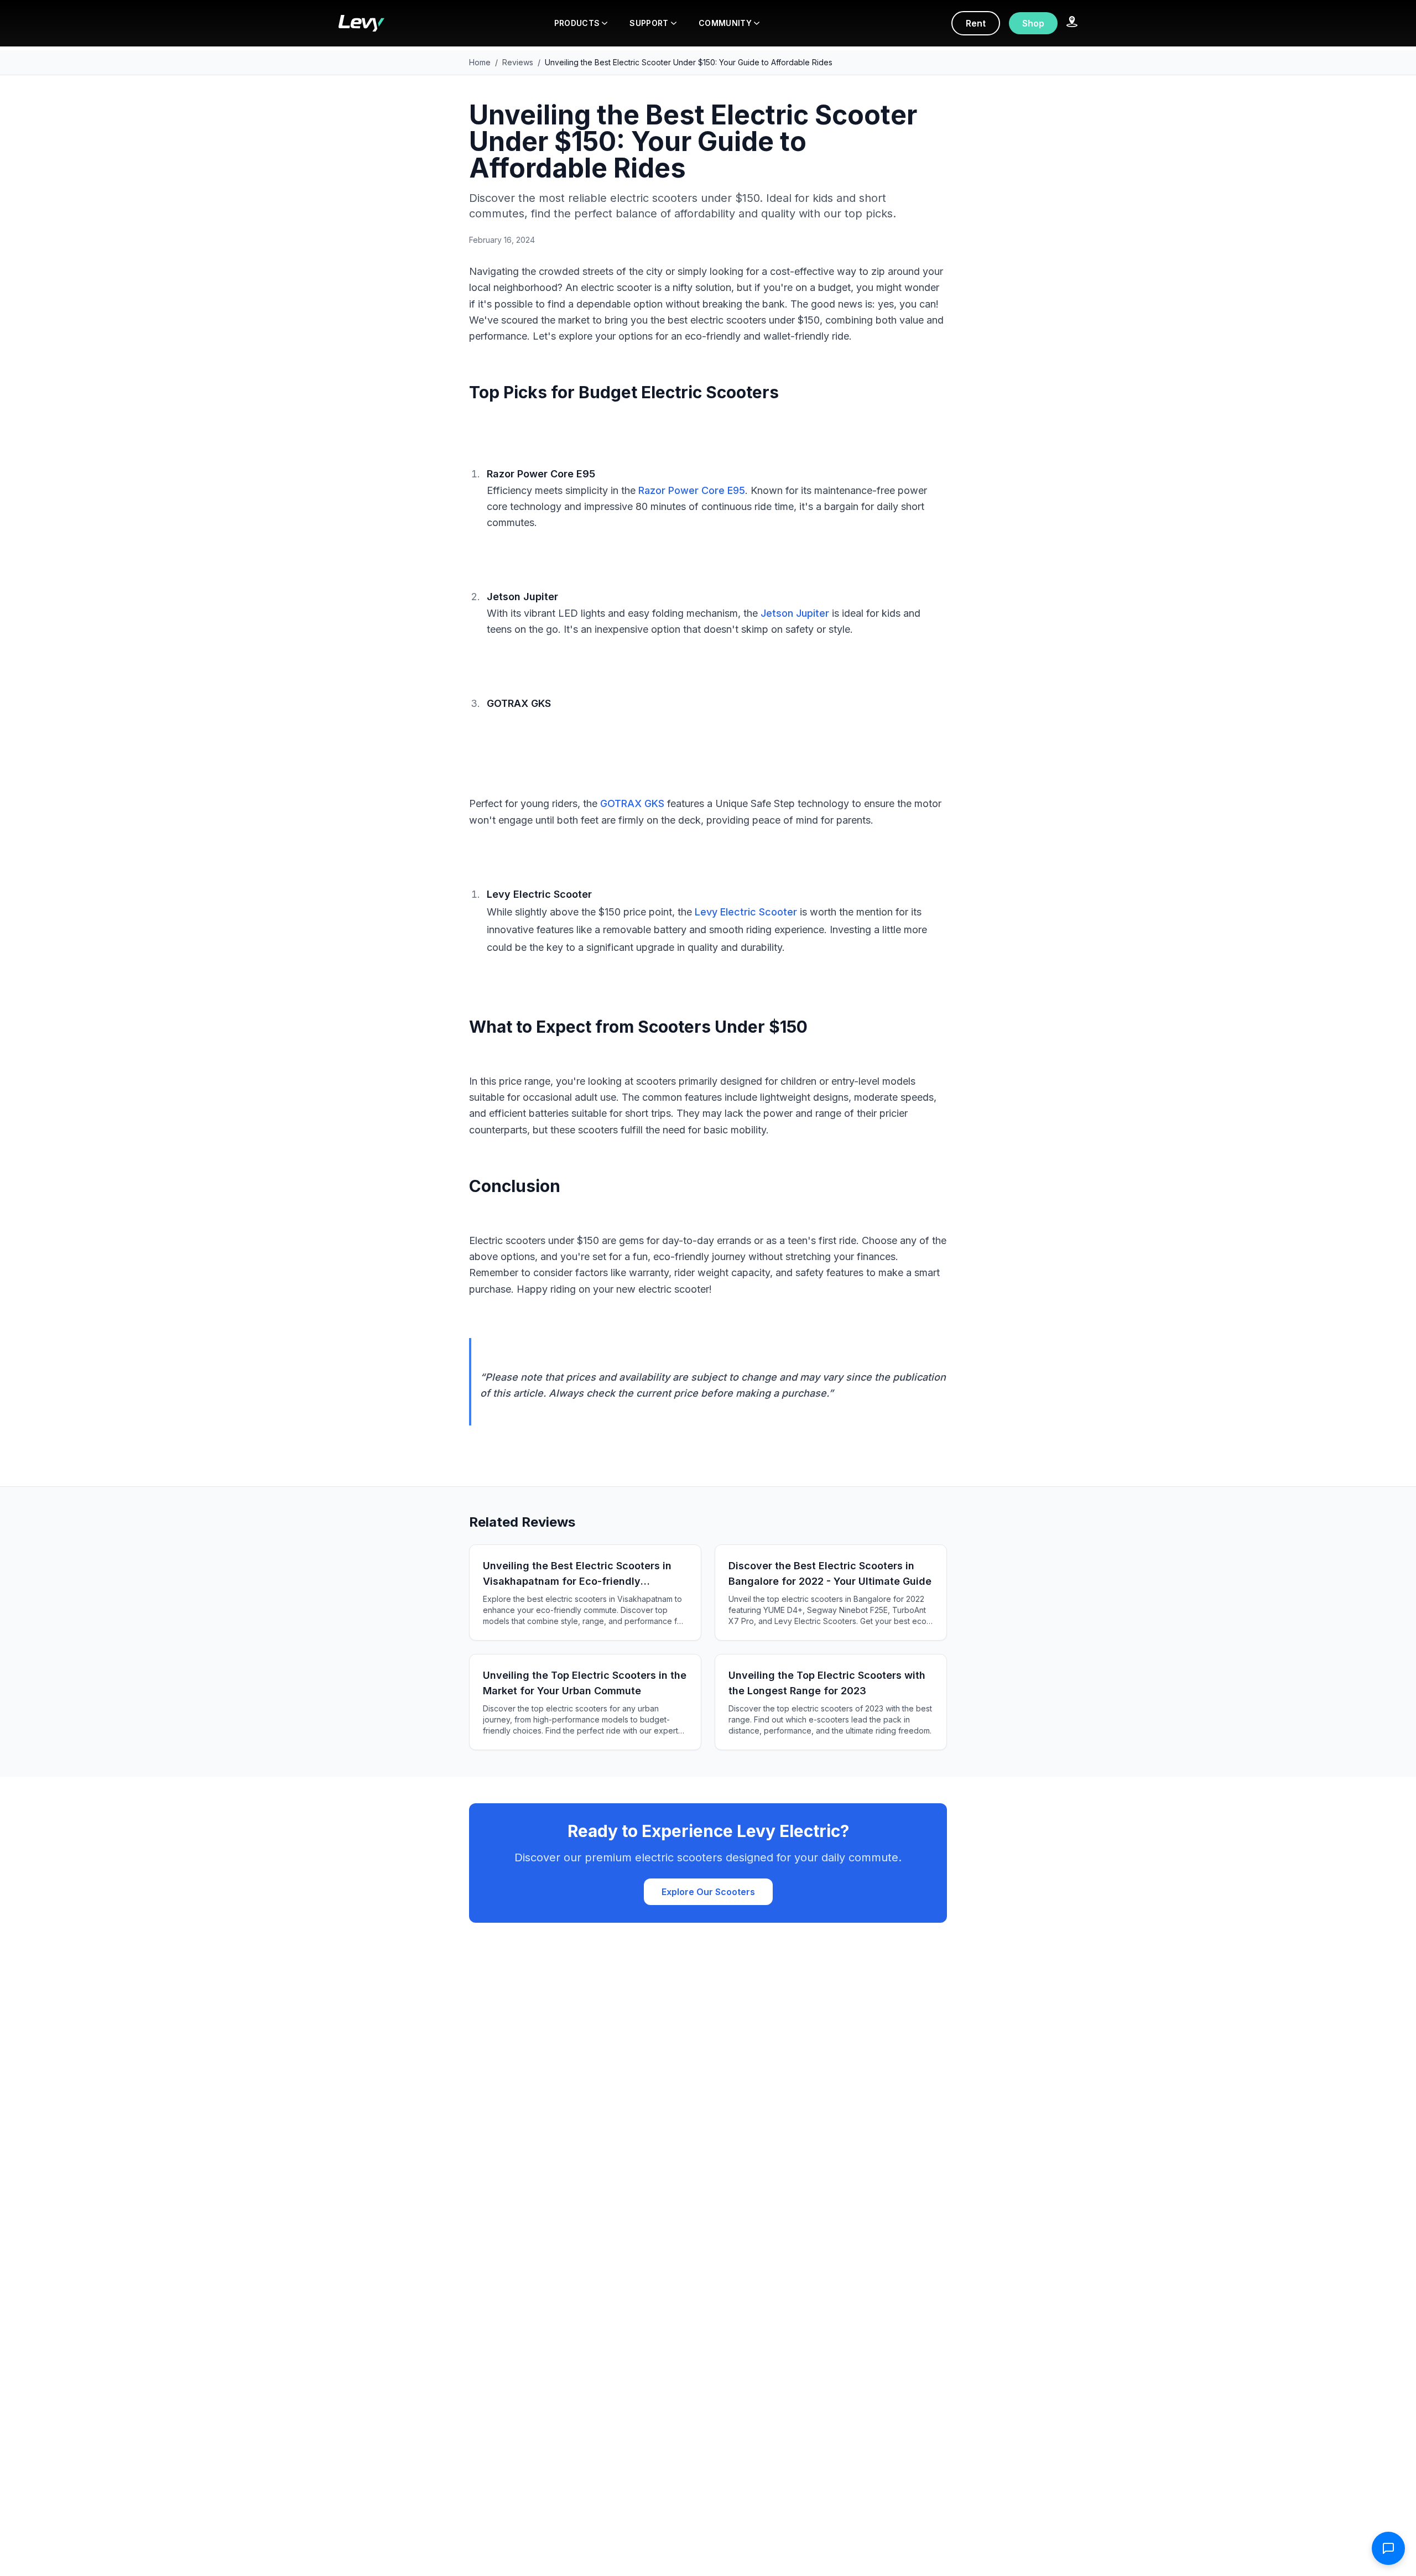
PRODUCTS (577, 23)
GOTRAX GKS (632, 803)
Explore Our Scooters (708, 1892)
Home (480, 62)
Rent (976, 23)
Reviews (518, 62)
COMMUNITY (725, 23)
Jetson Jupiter (795, 613)
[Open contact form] (1388, 2548)
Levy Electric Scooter (746, 912)
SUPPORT (649, 23)
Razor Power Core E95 (692, 490)
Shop (1033, 23)
